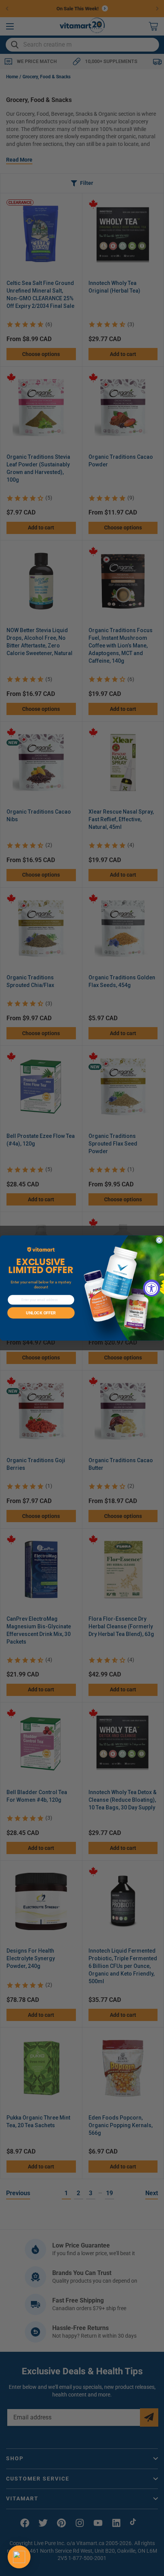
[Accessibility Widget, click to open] (152, 1288)
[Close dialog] (159, 1240)
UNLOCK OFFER (41, 1313)
